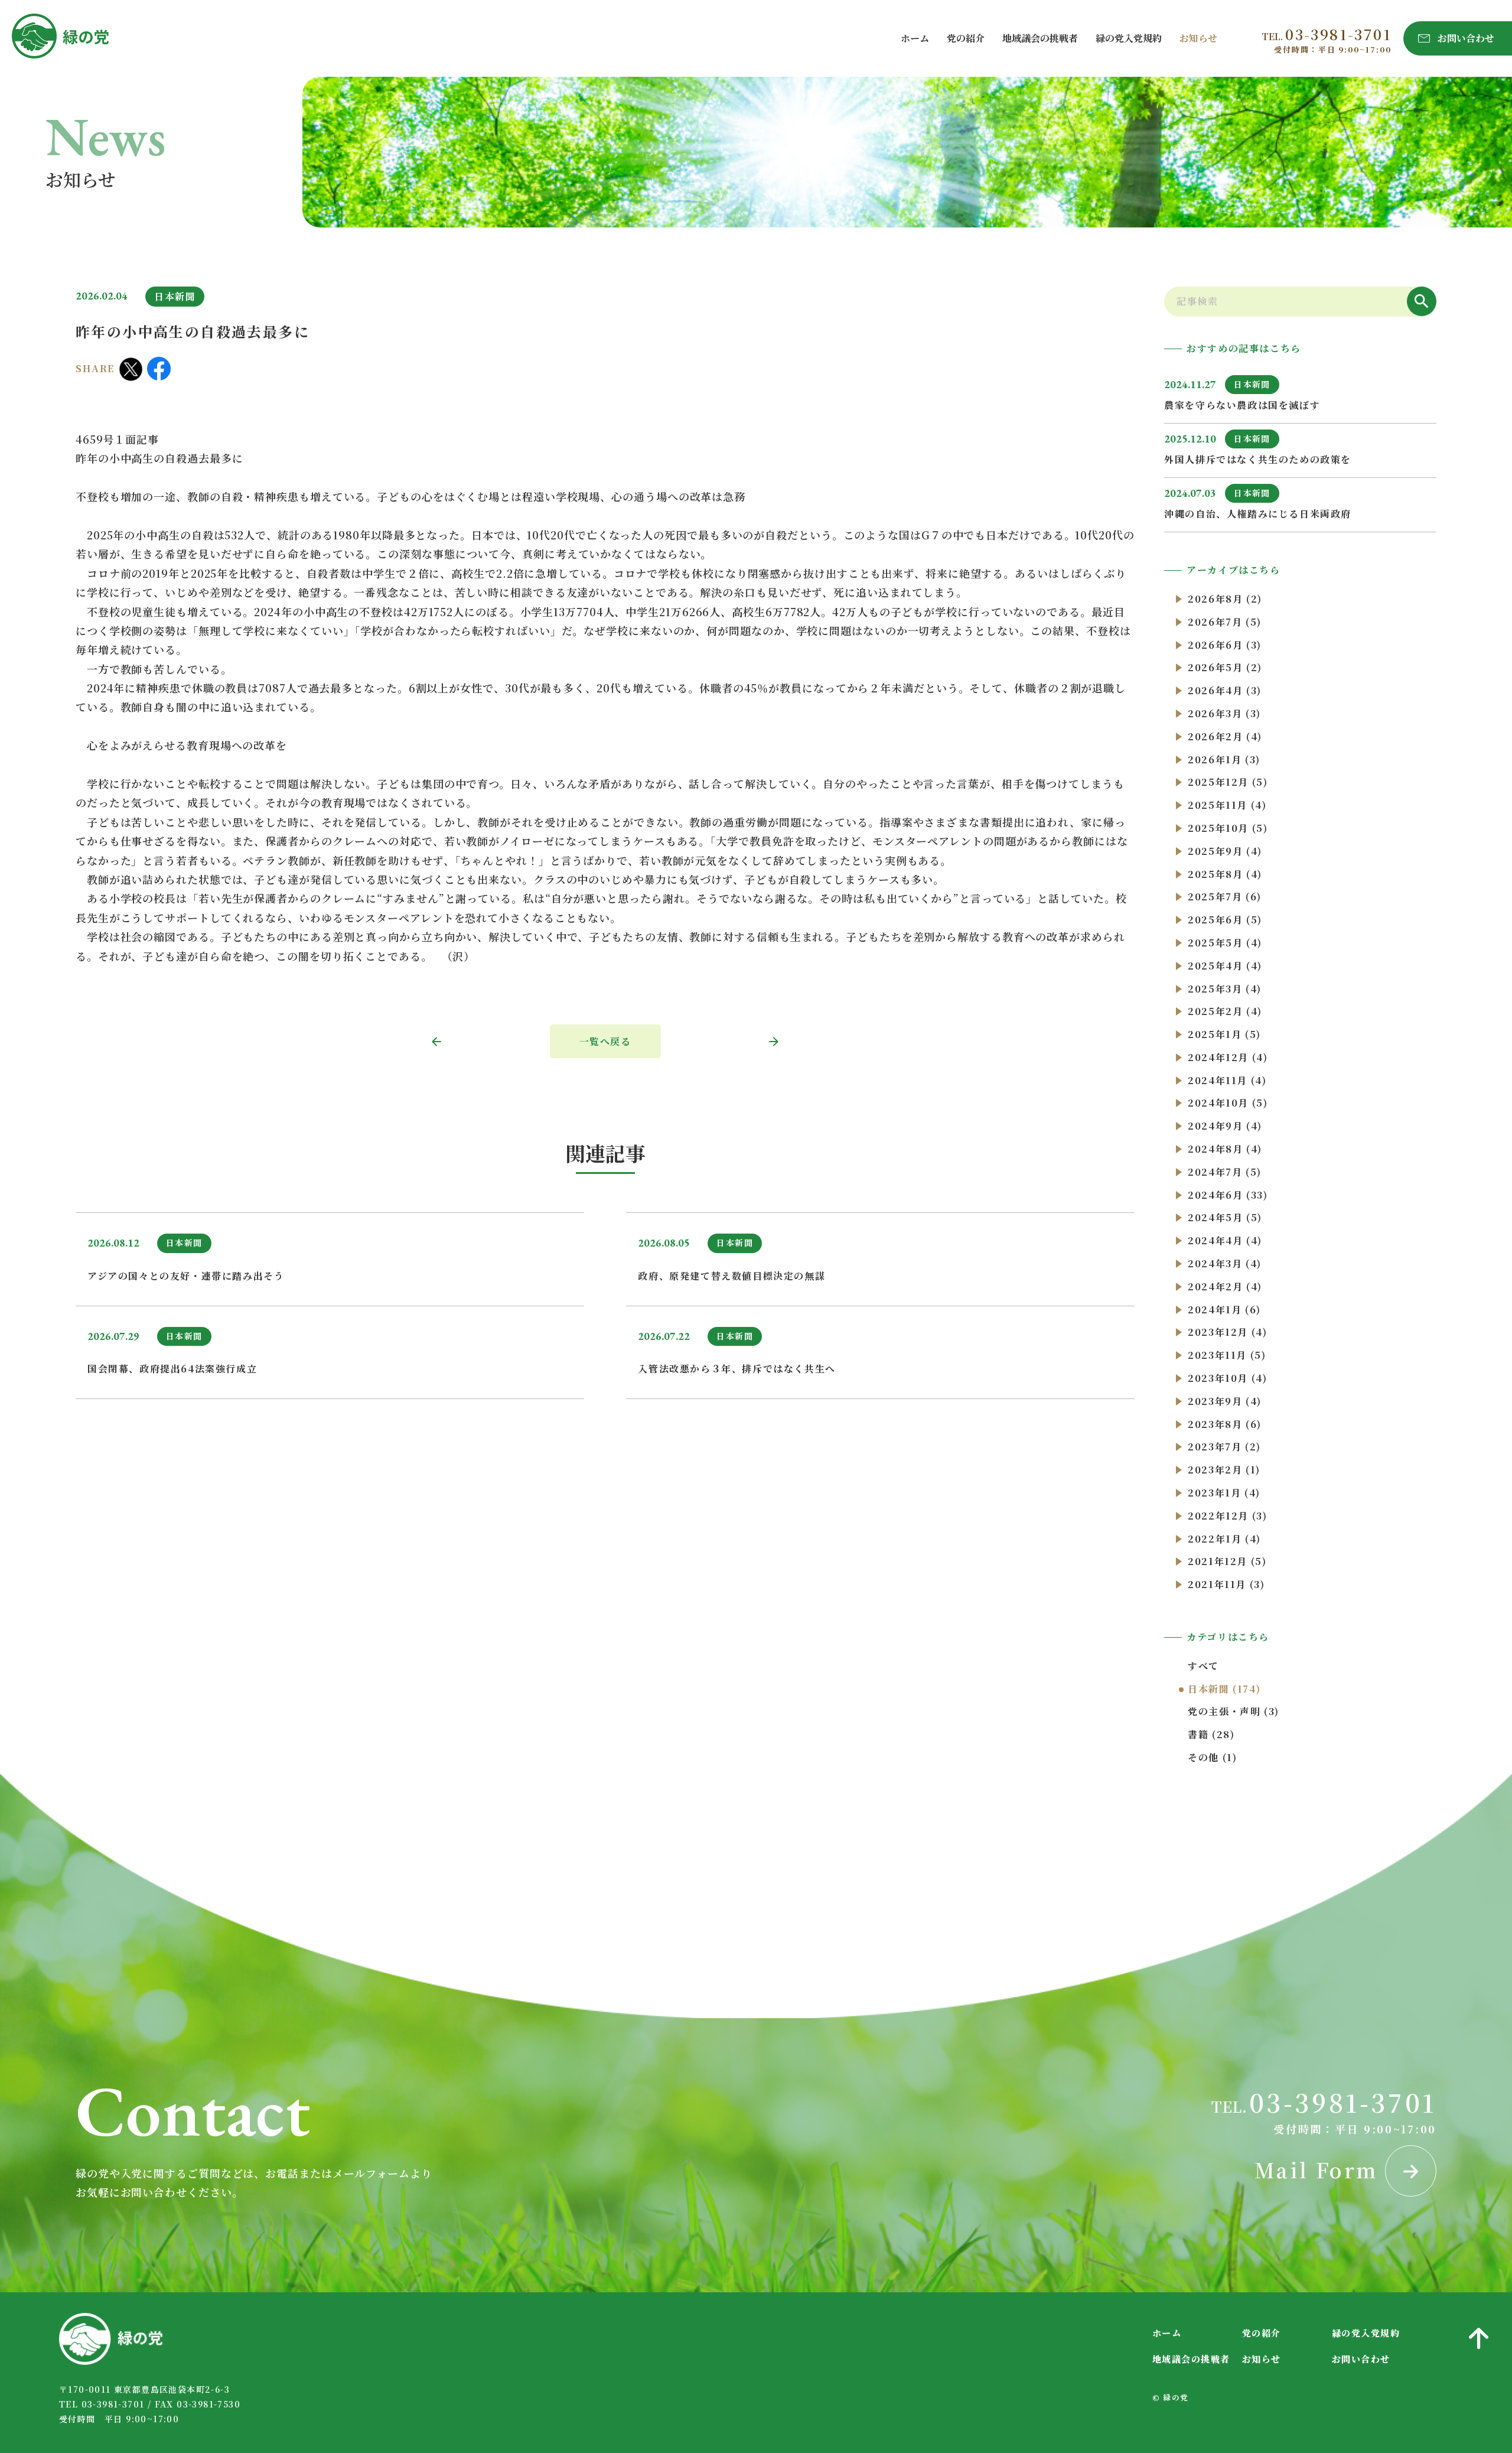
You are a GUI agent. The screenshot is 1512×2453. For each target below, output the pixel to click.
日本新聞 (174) (1224, 1689)
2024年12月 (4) (1228, 1057)
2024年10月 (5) (1228, 1103)
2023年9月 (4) (1225, 1401)
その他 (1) (1212, 1757)
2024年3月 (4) (1225, 1263)
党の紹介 (966, 38)
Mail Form (1320, 2170)
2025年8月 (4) (1225, 874)
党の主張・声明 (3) (1234, 1711)
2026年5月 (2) (1225, 667)
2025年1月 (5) (1224, 1034)
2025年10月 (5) (1228, 828)
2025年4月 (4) (1225, 966)
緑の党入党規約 (1129, 38)
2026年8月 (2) (1225, 599)
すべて (1203, 1666)
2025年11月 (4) (1227, 805)
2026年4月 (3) (1225, 690)
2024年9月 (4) (1225, 1126)
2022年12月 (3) (1227, 1516)
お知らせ (1198, 38)
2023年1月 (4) (1224, 1493)
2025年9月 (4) (1225, 851)
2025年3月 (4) (1225, 989)
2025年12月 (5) (1228, 782)
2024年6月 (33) (1228, 1195)
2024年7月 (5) (1225, 1172)
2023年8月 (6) (1225, 1424)
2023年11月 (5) (1227, 1355)
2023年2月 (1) (1224, 1470)
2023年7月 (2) (1224, 1447)
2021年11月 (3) (1226, 1584)
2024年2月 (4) (1225, 1286)
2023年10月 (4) (1227, 1378)
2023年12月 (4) (1227, 1332)
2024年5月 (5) (1225, 1217)
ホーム (915, 38)
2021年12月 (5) (1227, 1561)
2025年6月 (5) (1225, 920)
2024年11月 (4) (1227, 1080)
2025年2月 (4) (1225, 1011)
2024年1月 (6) (1224, 1310)
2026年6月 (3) (1225, 645)
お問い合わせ (1361, 2359)
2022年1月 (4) (1224, 1539)
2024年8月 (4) (1225, 1149)
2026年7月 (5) (1225, 622)
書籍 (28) (1211, 1734)
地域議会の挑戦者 (1040, 38)
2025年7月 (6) (1225, 897)
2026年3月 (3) (1224, 713)
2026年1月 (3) (1224, 759)
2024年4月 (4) (1225, 1240)
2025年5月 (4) (1225, 943)
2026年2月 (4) (1225, 736)
